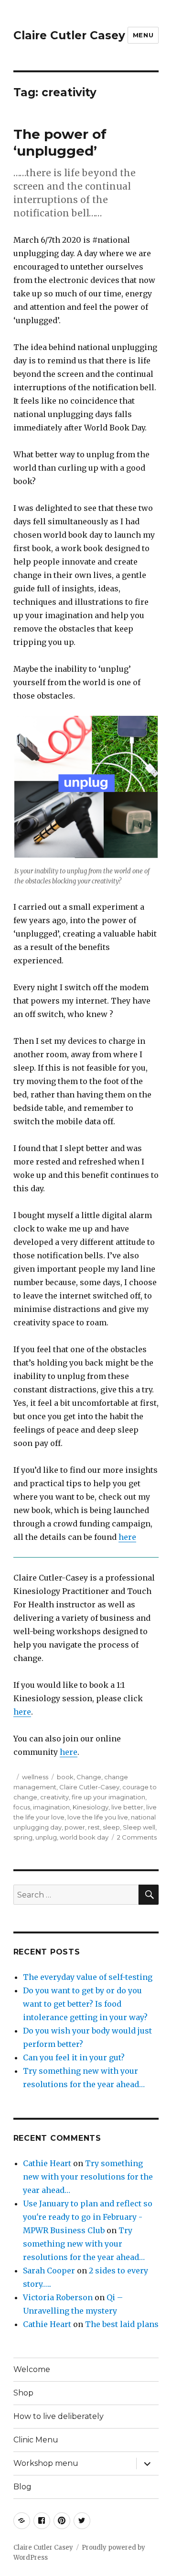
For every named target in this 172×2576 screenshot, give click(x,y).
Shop (23, 2393)
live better (127, 1807)
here (127, 1537)
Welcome (32, 2369)
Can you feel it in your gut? (74, 2057)
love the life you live (98, 1817)
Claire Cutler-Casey (89, 1787)
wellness (35, 1777)
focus (22, 1807)
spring (23, 1837)
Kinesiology (91, 1807)
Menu (143, 35)
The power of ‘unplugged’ (60, 142)
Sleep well (139, 1827)
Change (89, 1777)
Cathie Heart (47, 2163)
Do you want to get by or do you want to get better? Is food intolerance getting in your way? (85, 2004)
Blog (22, 2487)
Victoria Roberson (58, 2297)
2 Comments (137, 1837)
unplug (46, 1837)
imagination (51, 1807)
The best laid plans (122, 2324)
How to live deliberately (59, 2416)
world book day (84, 1837)
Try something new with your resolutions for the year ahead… (88, 2177)
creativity (54, 1797)
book (65, 1777)
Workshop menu (46, 2463)
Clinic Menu (36, 2440)
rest (94, 1827)
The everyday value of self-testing (88, 1977)
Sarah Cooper (49, 2271)
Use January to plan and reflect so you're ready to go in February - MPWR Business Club (88, 2217)
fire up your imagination (108, 1797)
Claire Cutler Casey (69, 35)
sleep (111, 1827)
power (75, 1827)
